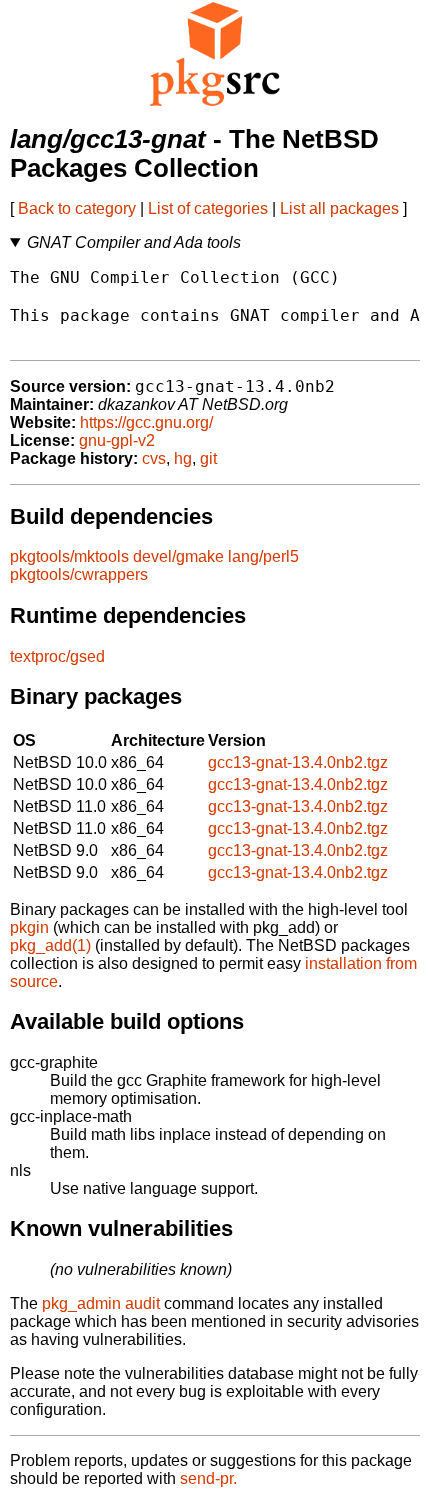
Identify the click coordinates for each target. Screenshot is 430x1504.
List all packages (339, 208)
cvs (154, 458)
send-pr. (208, 1478)
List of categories (208, 208)
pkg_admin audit (101, 1303)
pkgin (29, 927)
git (208, 458)
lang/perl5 (263, 556)
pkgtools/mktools (69, 556)
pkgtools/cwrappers (79, 574)
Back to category (77, 208)
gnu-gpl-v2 (117, 440)
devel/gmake (178, 556)
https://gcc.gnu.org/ (146, 422)
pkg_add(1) (50, 945)
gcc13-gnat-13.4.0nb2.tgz (298, 762)
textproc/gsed (57, 656)
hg (183, 458)
